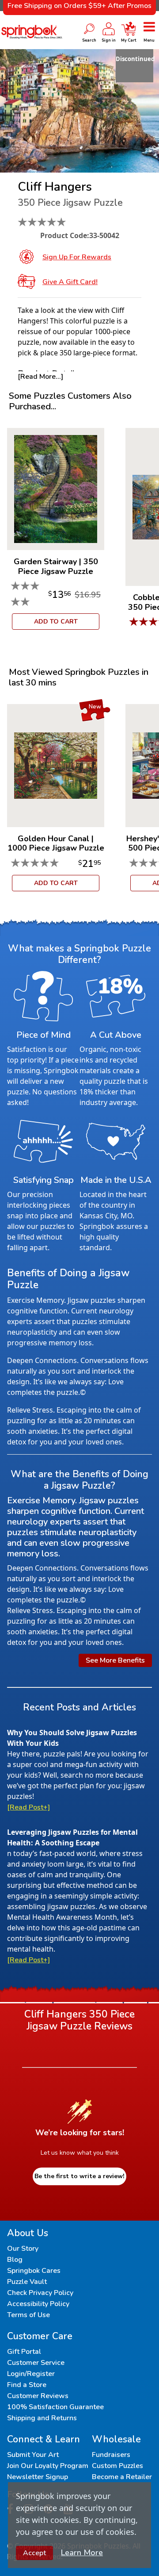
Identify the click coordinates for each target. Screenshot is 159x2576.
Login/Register (31, 2374)
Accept (34, 2553)
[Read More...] (40, 377)
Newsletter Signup (38, 2477)
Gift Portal (24, 2352)
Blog (15, 2260)
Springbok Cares (34, 2271)
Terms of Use (28, 2315)
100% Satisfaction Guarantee (55, 2407)
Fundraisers (111, 2455)
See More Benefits (115, 1660)
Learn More (82, 2553)
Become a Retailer (122, 2477)
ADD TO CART (56, 622)
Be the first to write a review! (79, 2176)
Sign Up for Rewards (77, 257)
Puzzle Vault (27, 2282)
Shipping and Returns (42, 2418)
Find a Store (27, 2385)
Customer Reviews (38, 2396)
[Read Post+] (28, 1807)
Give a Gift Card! (70, 282)
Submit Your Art (33, 2455)
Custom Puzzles (117, 2466)
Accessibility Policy (38, 2304)
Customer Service (36, 2363)
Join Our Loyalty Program (48, 2466)
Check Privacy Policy (40, 2293)
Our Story (23, 2249)
